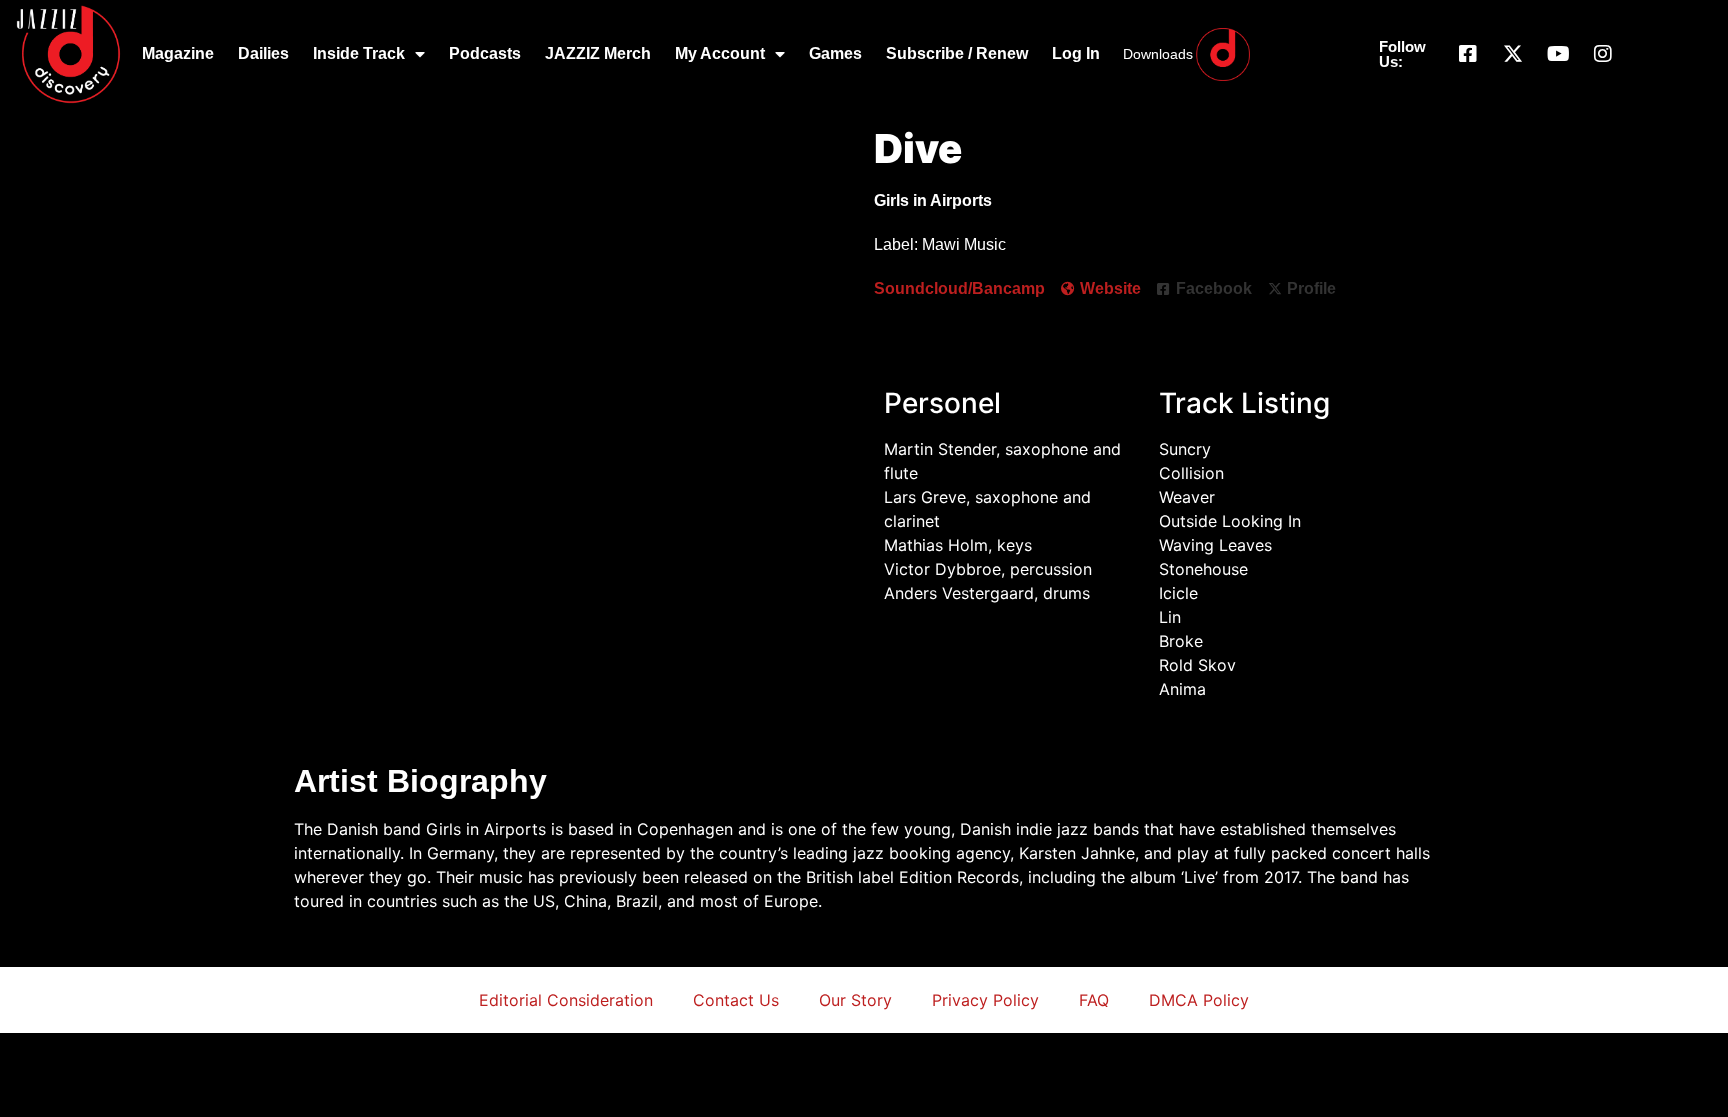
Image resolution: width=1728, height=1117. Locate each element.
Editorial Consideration (566, 1000)
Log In (1076, 53)
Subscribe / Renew (957, 53)
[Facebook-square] (1468, 54)
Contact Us (736, 1000)
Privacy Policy (985, 1000)
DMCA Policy (1199, 1000)
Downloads (1158, 54)
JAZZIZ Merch (598, 53)
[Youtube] (1558, 54)
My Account (720, 53)
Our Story (855, 1000)
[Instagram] (1603, 54)
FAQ (1094, 1000)
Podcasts (485, 53)
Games (835, 53)
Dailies (263, 53)
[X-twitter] (1513, 54)
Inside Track (359, 53)
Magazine (178, 53)
